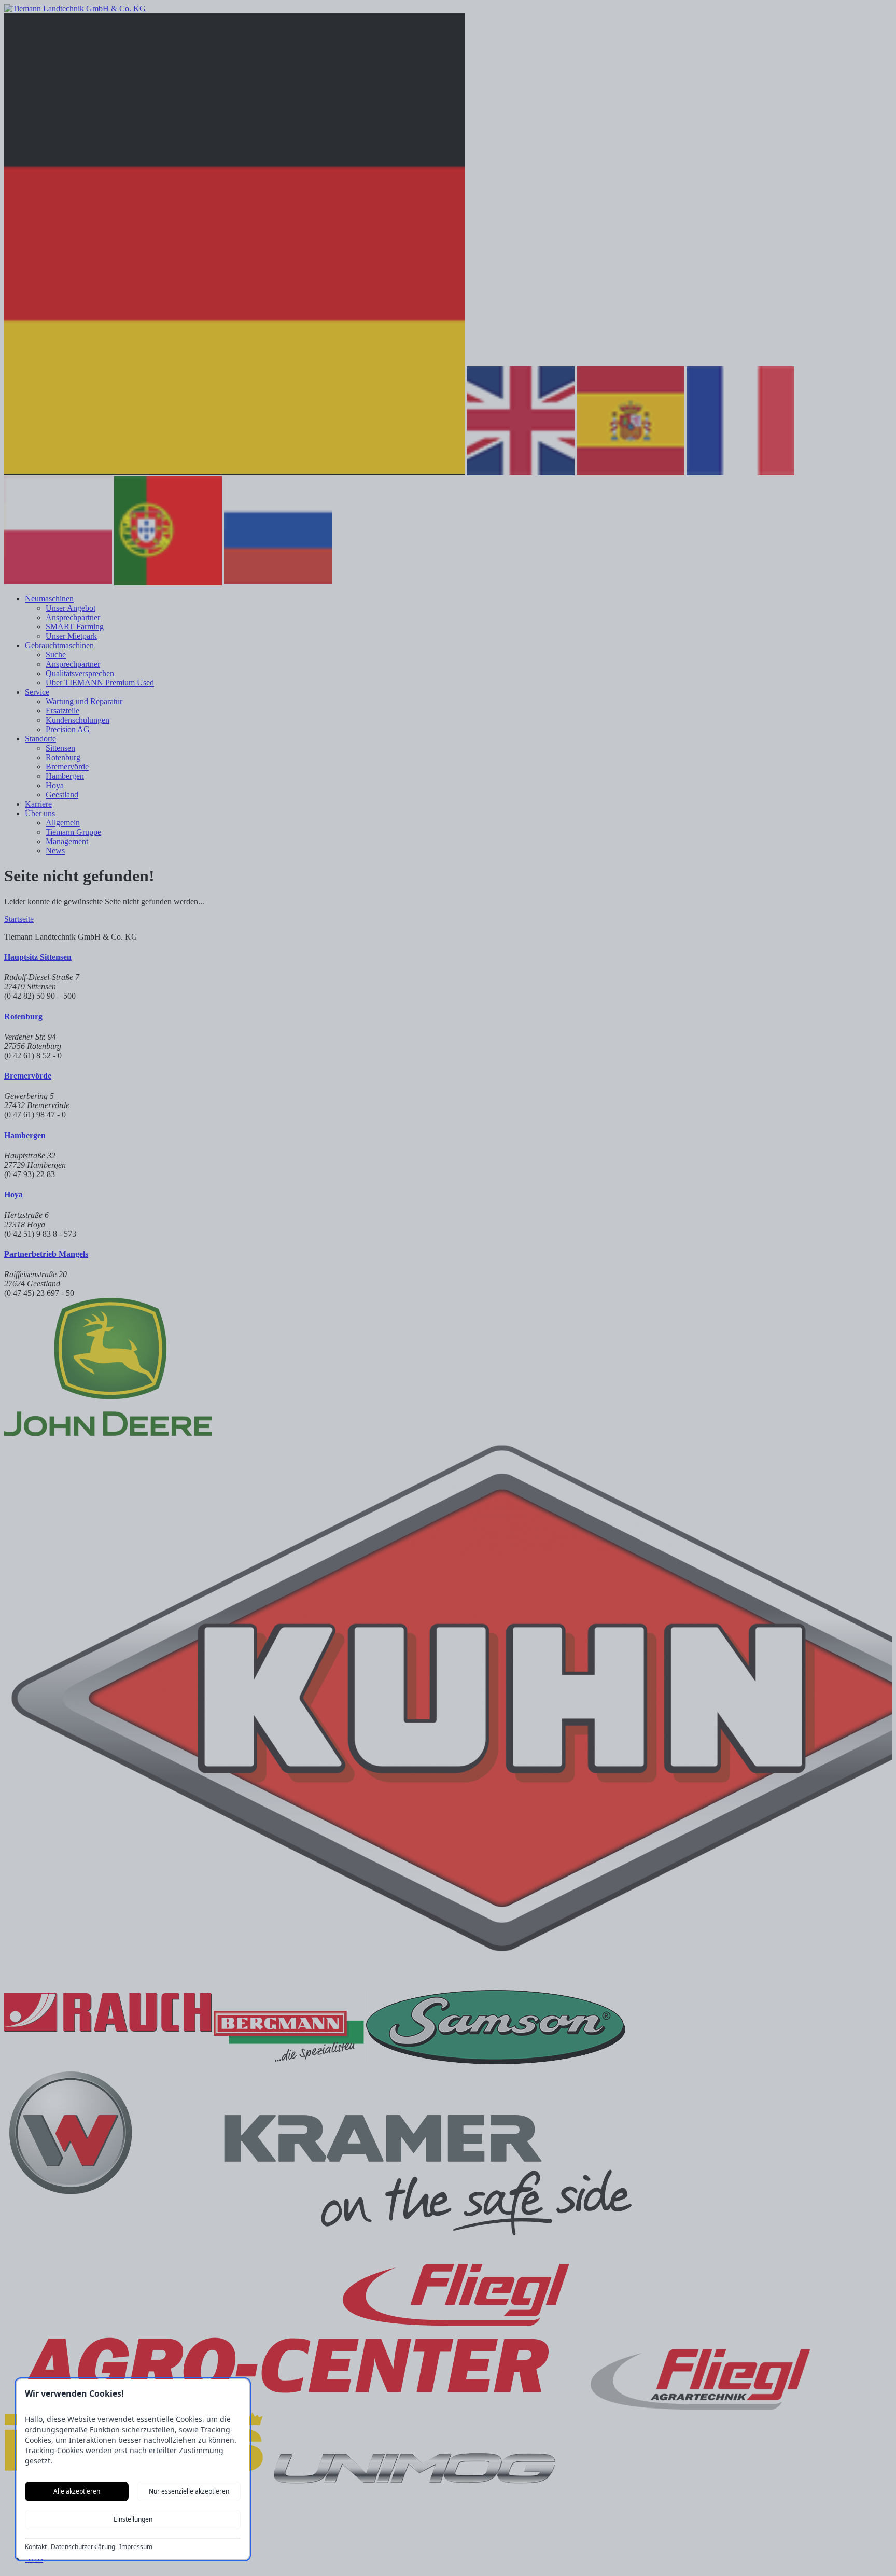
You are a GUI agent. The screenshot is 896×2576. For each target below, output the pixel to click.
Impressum (136, 2547)
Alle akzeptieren (77, 2491)
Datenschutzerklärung (83, 2547)
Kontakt (36, 2547)
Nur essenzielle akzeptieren (189, 2491)
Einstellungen (133, 2519)
